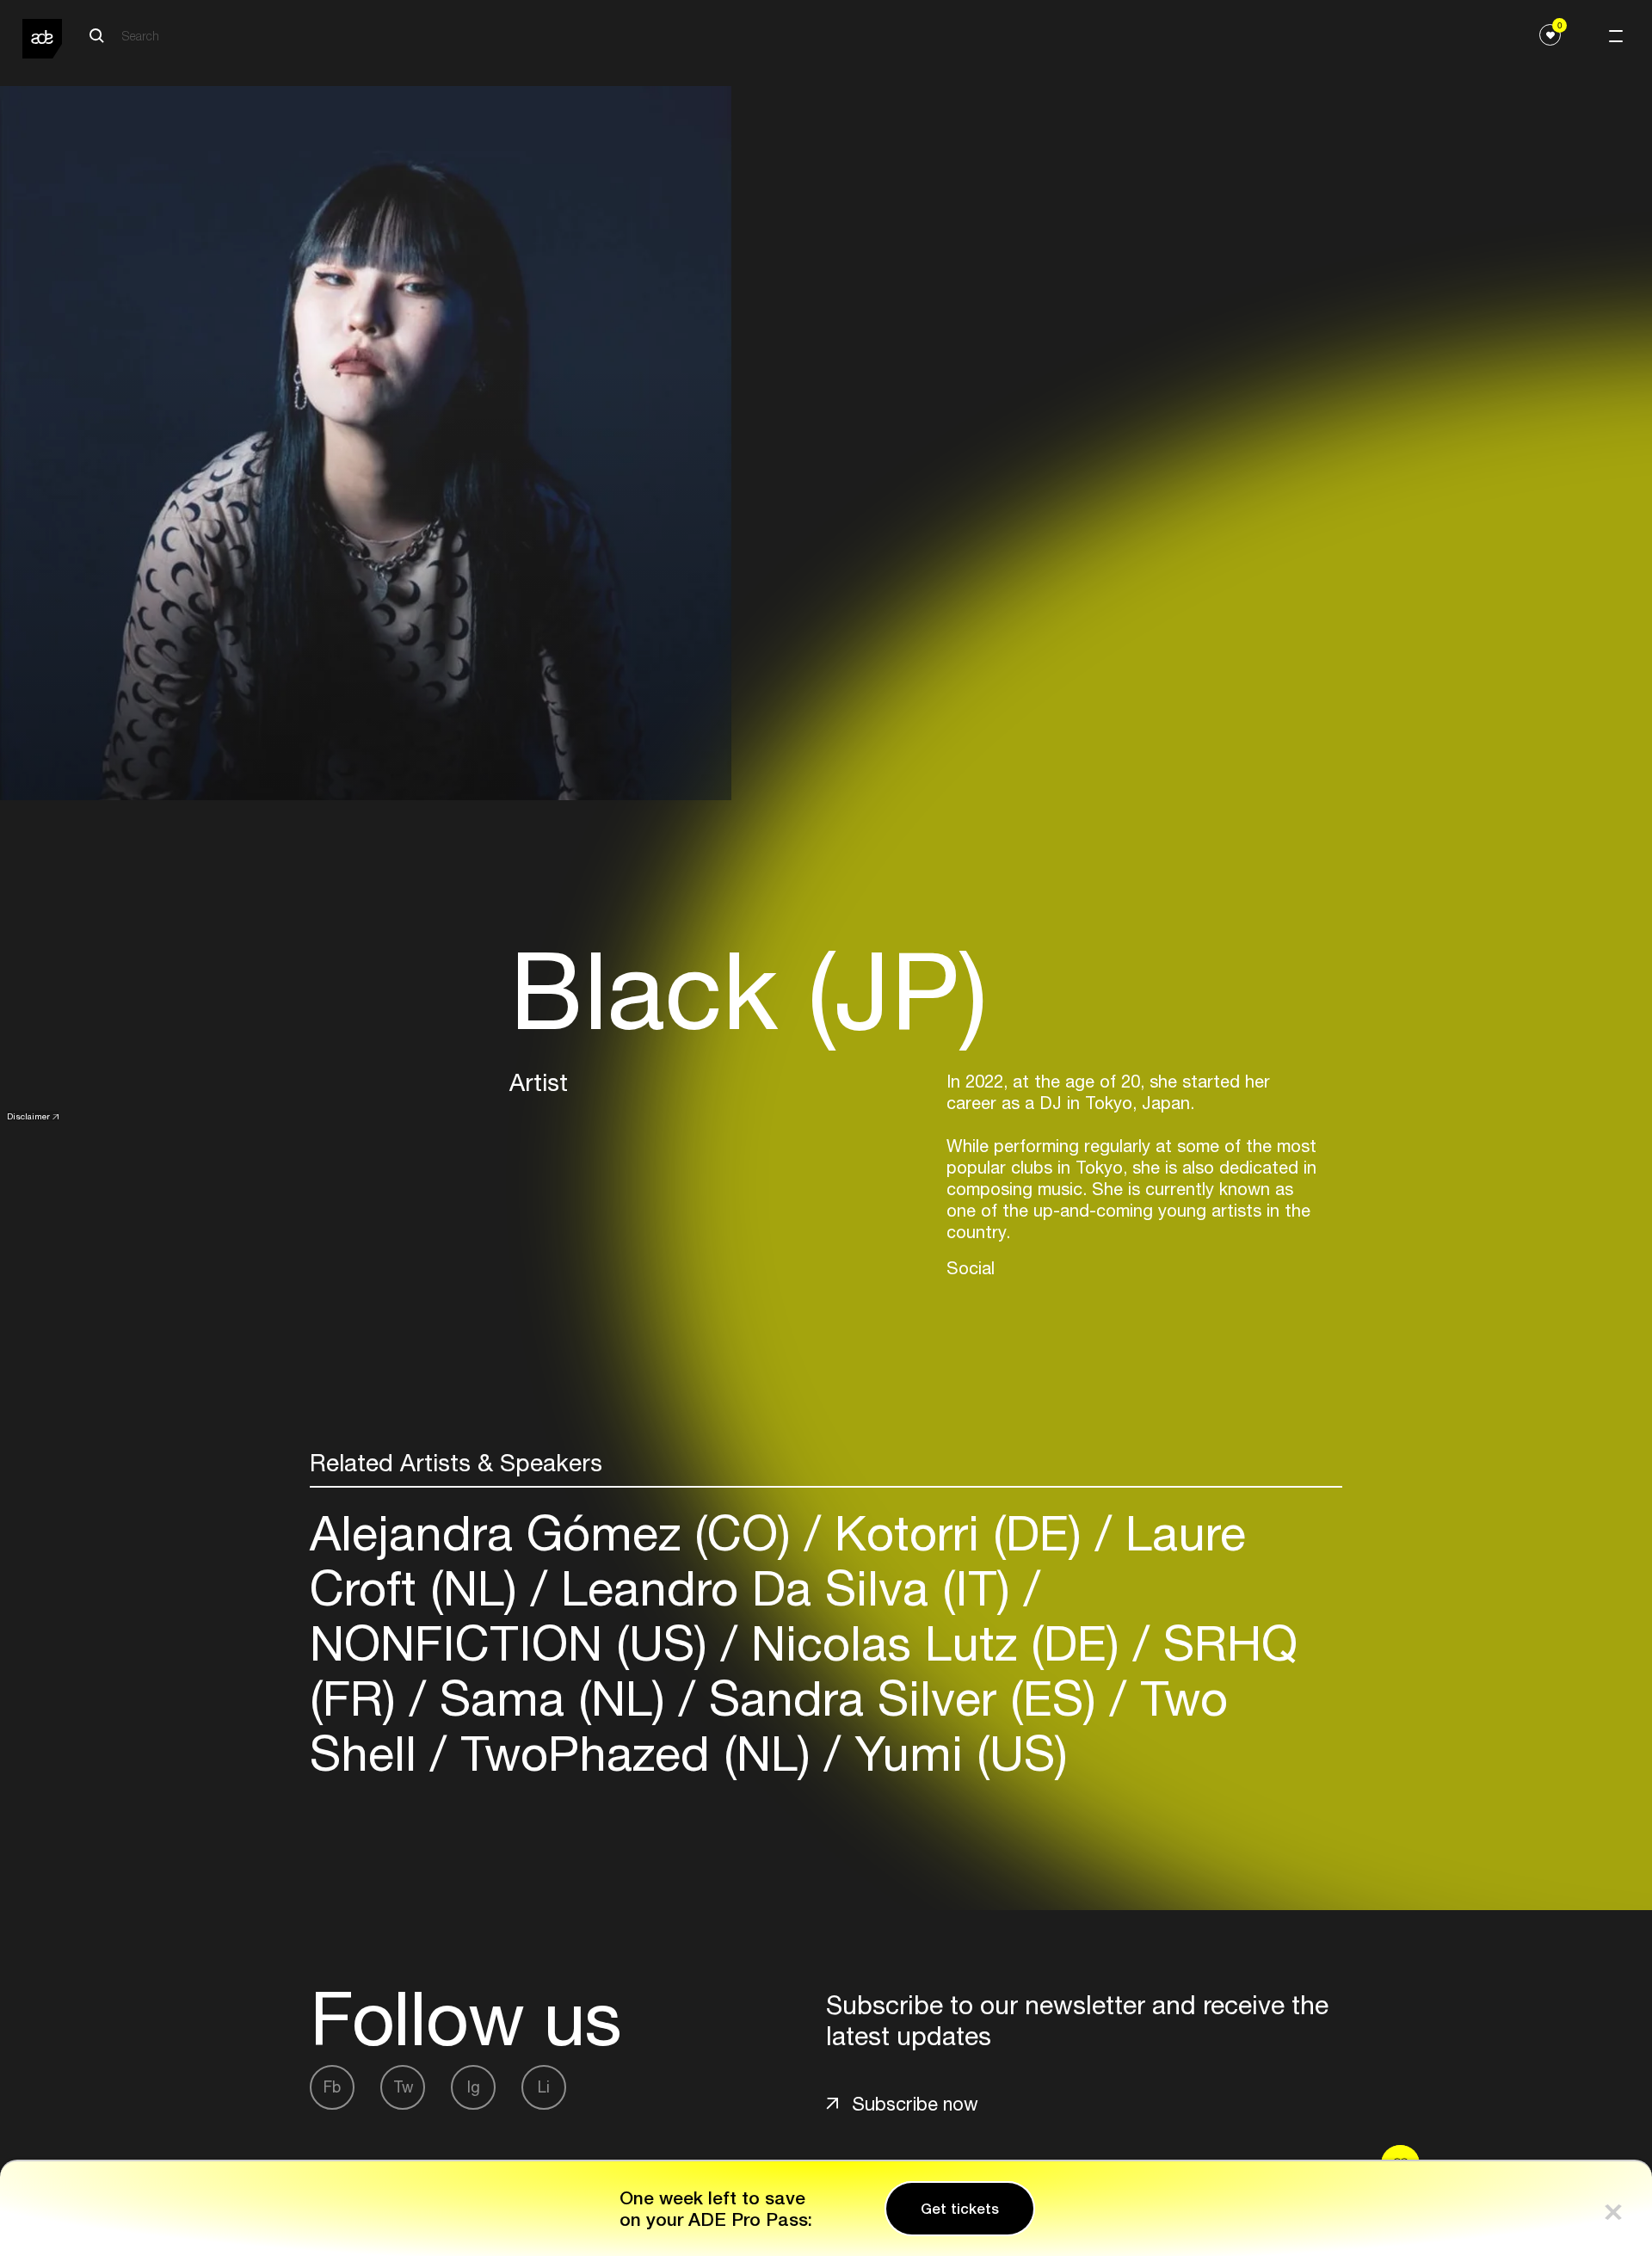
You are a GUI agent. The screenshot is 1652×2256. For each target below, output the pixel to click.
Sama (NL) (552, 1698)
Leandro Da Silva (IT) (786, 1588)
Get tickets (960, 2209)
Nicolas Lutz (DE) (935, 1643)
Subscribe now (915, 2104)
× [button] (1613, 2208)
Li (544, 2087)
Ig (474, 2087)
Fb (332, 2087)
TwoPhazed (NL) (635, 1753)
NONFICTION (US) (515, 1643)
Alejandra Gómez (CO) (557, 1533)
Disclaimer (28, 1116)
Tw (403, 2087)
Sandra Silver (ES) (903, 1698)
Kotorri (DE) (958, 1533)
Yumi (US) (954, 1753)
